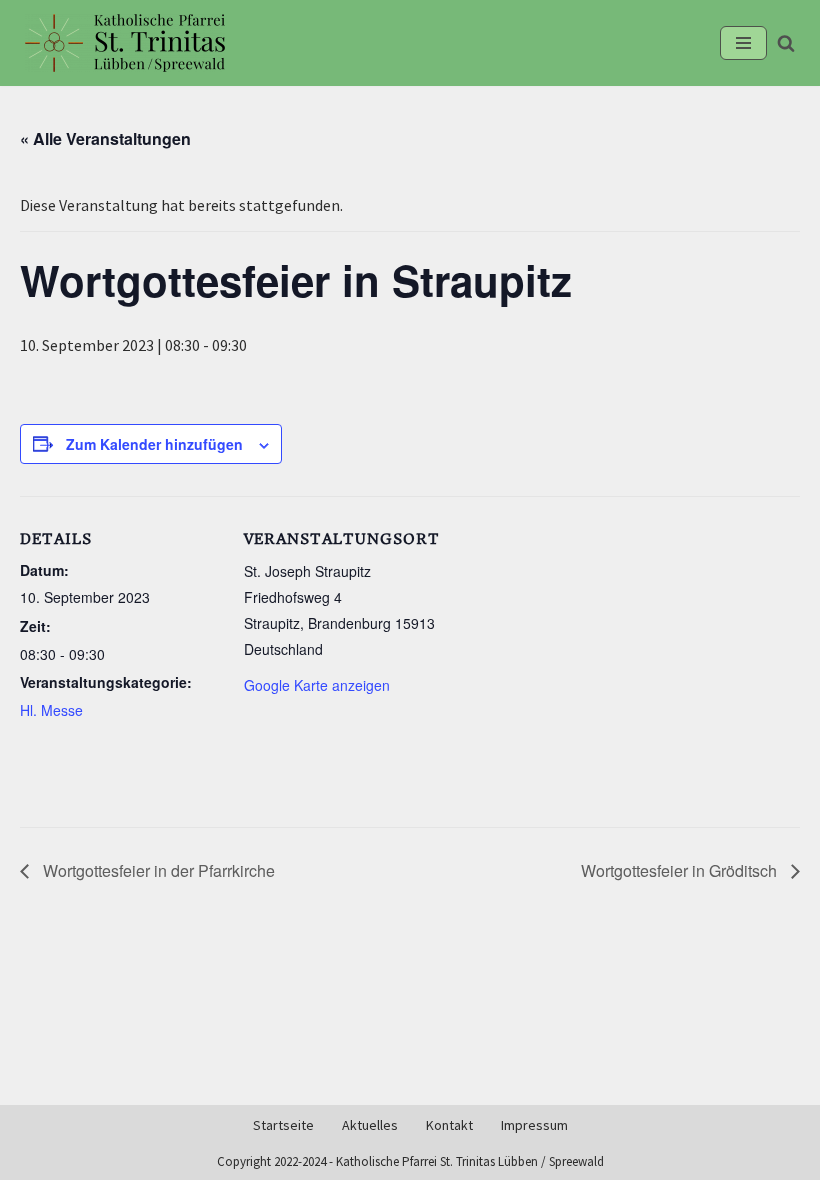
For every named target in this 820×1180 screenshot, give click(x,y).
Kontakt (449, 1125)
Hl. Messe (51, 710)
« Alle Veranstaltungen (105, 138)
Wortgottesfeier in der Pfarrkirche (157, 870)
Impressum (534, 1125)
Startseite (283, 1125)
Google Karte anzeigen (317, 685)
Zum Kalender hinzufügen (154, 444)
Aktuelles (370, 1125)
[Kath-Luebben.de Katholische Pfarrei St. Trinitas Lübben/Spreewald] (125, 43)
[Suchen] (786, 43)
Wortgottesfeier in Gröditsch (681, 870)
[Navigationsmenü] (743, 43)
